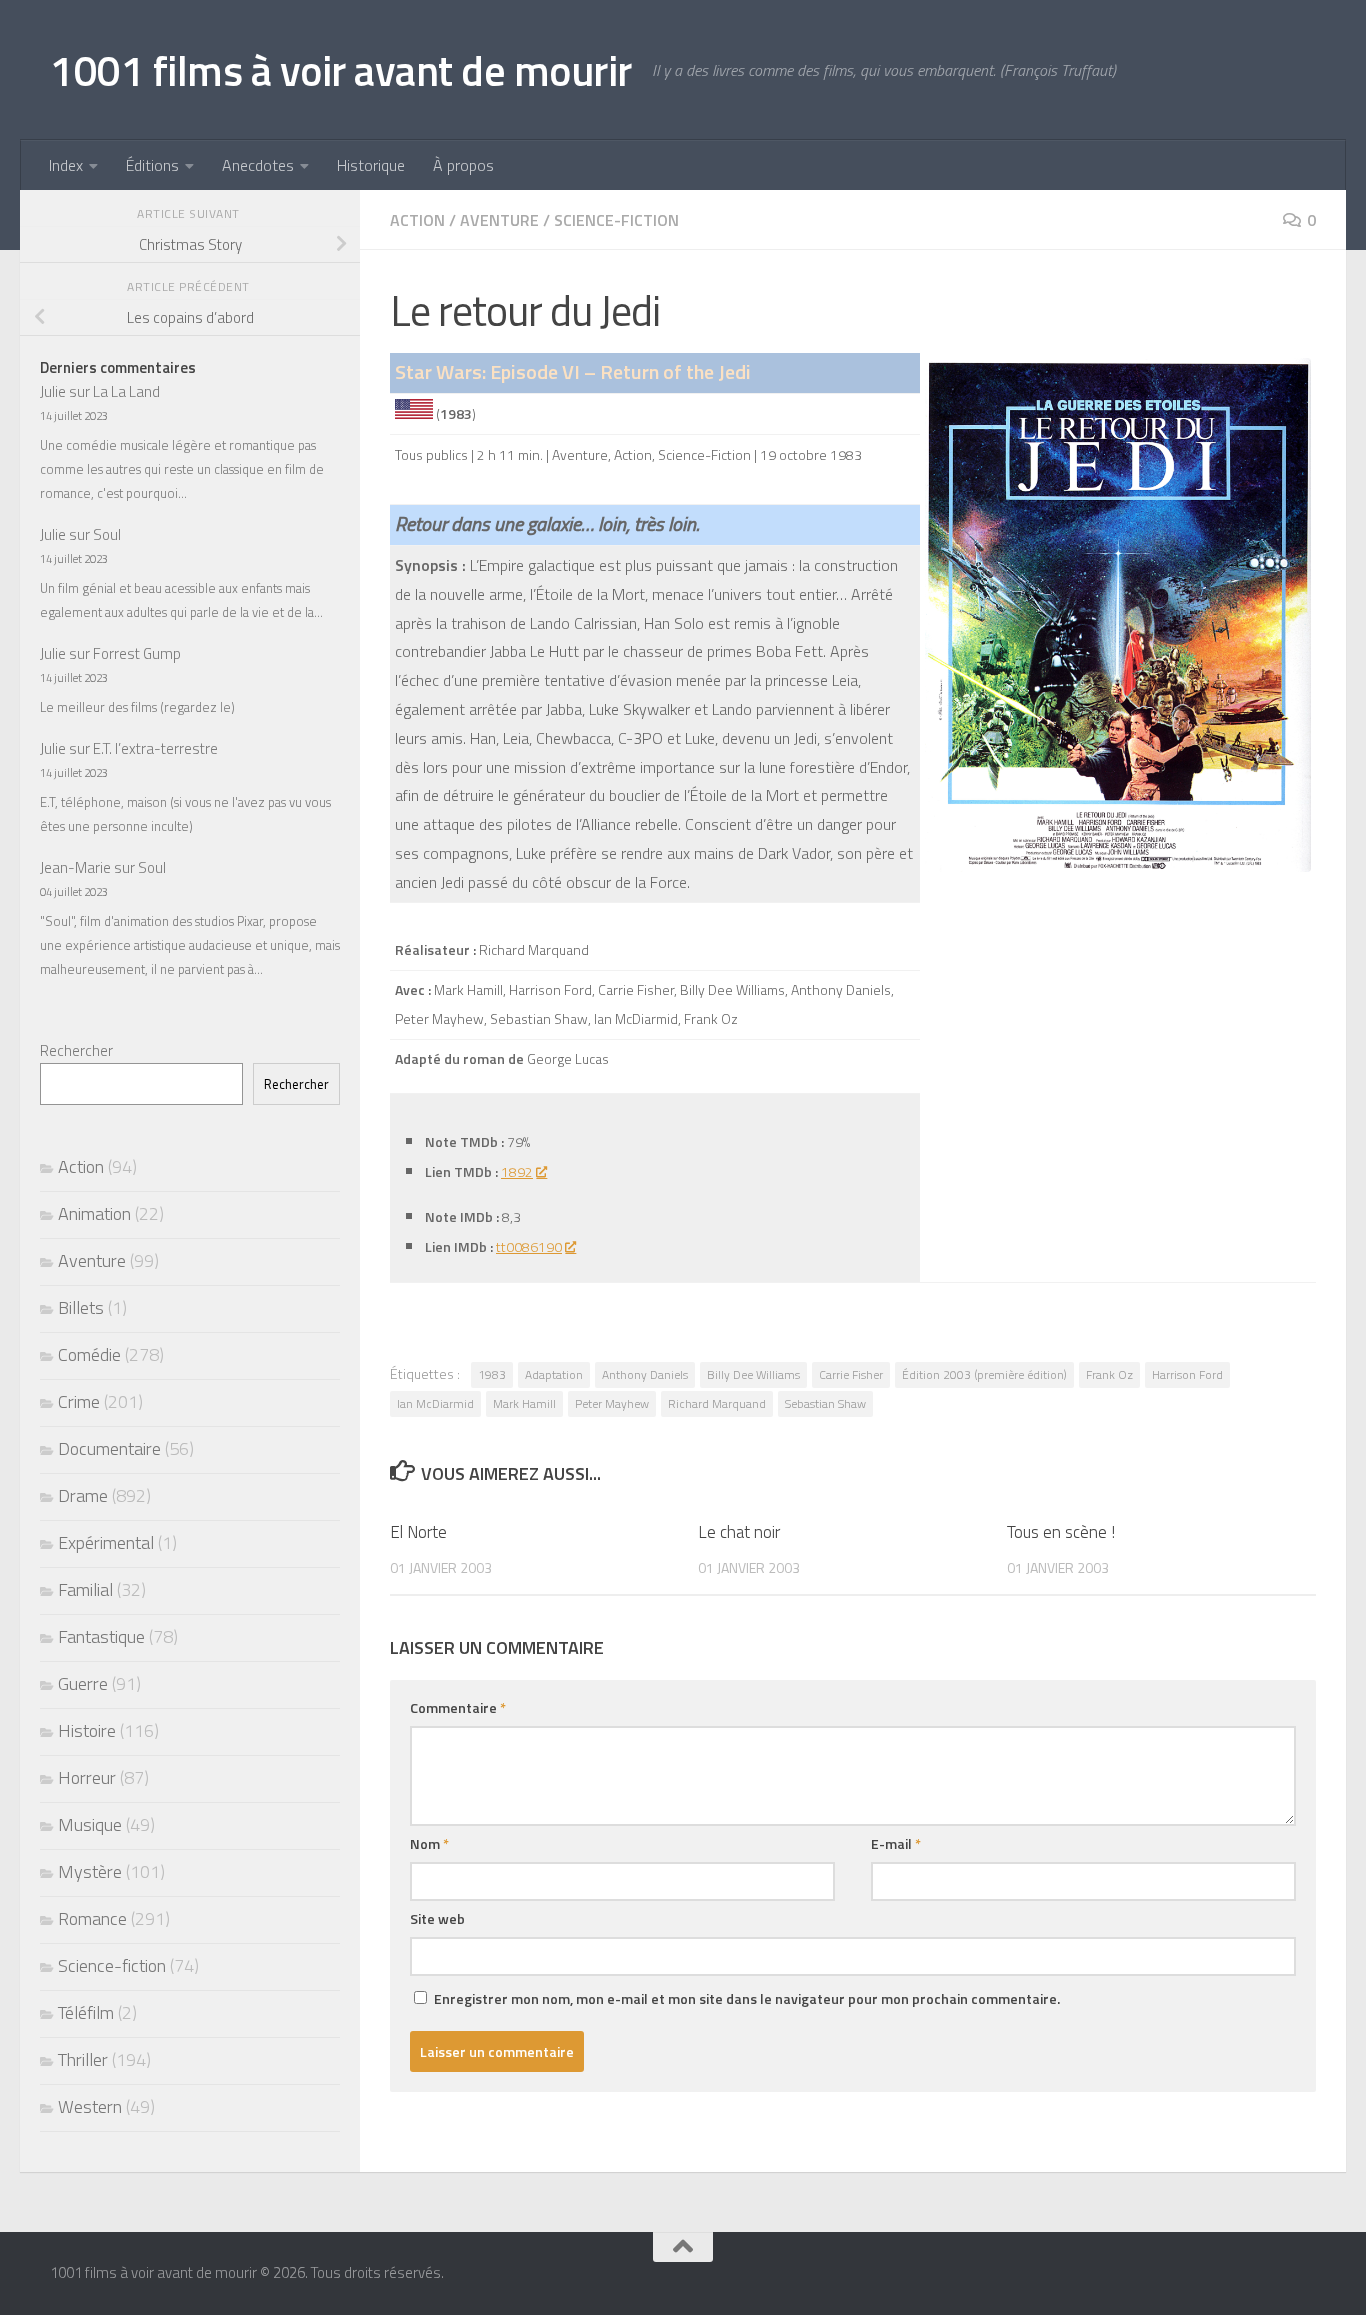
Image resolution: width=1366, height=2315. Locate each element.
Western (90, 2106)
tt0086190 (529, 1246)
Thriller (83, 2059)
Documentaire (109, 1448)
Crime (79, 1401)
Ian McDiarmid (435, 1403)
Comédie (89, 1354)
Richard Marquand (717, 1403)
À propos (463, 165)
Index (66, 165)
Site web (437, 1918)
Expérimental (106, 1542)
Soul (107, 534)
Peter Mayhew (612, 1403)
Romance (92, 1918)
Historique (371, 165)
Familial (85, 1589)
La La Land (126, 391)
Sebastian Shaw (825, 1403)
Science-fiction (616, 220)
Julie (53, 391)
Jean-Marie (75, 867)
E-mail (896, 1843)
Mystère (90, 1871)
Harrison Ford (1187, 1374)
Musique (90, 1824)
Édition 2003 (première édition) (984, 1374)
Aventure (499, 220)
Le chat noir (739, 1532)
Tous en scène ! (1061, 1532)
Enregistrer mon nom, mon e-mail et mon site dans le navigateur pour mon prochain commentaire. (747, 1998)
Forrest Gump (137, 653)
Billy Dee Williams (753, 1374)
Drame (83, 1495)
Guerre (83, 1683)
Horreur (87, 1777)
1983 (492, 1374)
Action (417, 220)
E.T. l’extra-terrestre (155, 748)
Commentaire (458, 1707)
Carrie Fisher (851, 1374)
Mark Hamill (524, 1403)
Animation (94, 1213)
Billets (81, 1307)
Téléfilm (86, 2012)
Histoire (87, 1730)
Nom (429, 1843)
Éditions (152, 165)
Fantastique (101, 1636)
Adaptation (554, 1374)
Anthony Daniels (645, 1374)
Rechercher (76, 1050)
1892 (517, 1171)
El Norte (418, 1532)
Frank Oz (1109, 1374)
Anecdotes (258, 165)
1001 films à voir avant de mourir (341, 70)
